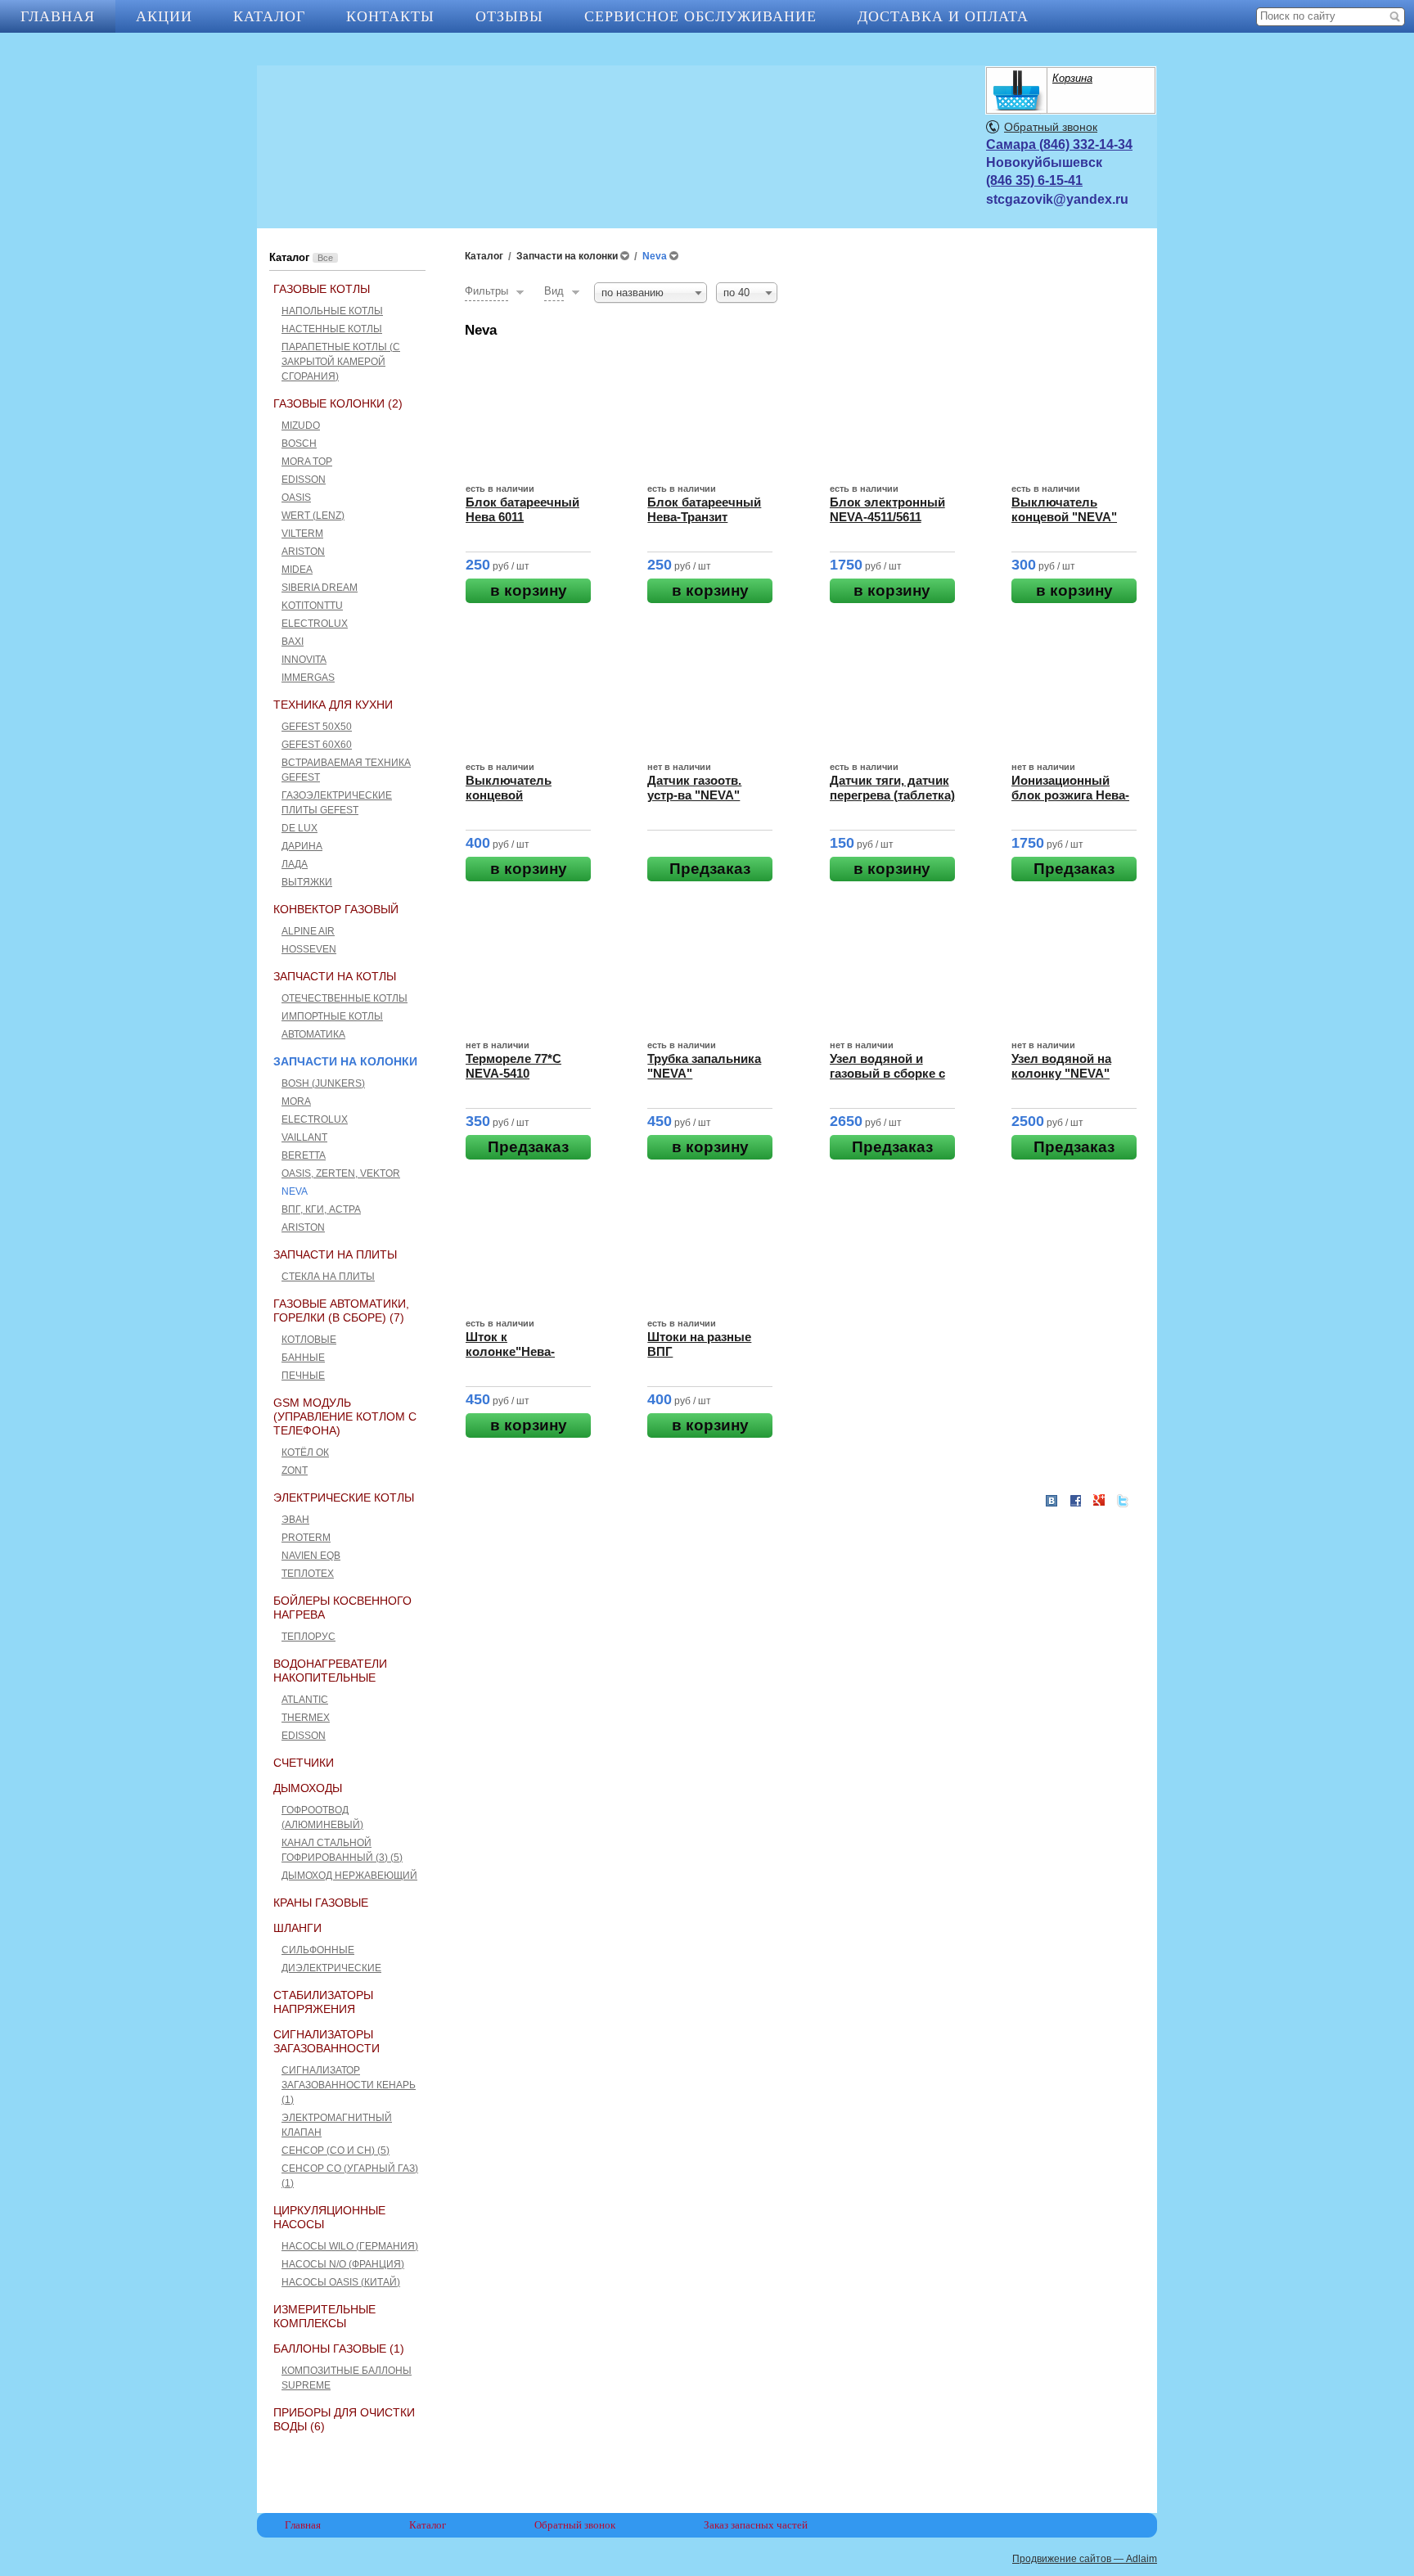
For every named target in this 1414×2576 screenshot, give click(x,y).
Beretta (304, 1155)
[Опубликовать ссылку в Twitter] (1123, 1501)
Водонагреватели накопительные (330, 1671)
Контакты (390, 16)
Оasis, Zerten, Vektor (341, 1173)
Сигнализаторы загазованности (326, 2041)
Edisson (304, 480)
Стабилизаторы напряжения (323, 2002)
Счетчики (304, 1763)
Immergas (308, 678)
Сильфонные (318, 1950)
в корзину (529, 590)
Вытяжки (307, 882)
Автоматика (313, 1034)
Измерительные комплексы (324, 2316)
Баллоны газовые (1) (339, 2349)
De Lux (299, 828)
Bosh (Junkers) (323, 1083)
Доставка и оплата (943, 16)
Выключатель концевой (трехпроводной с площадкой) (519, 802)
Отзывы (509, 16)
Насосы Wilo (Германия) (350, 2246)
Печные (303, 1376)
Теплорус (308, 1637)
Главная (58, 16)
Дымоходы (308, 1788)
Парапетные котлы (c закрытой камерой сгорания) (341, 362)
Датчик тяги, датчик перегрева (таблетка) (892, 788)
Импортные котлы (332, 1016)
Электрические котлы (344, 1497)
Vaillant (304, 1137)
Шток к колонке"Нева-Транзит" (510, 1351)
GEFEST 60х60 (317, 745)
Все (325, 258)
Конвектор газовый (336, 909)
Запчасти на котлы (335, 976)
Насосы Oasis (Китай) (341, 2282)
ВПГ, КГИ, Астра (321, 1209)
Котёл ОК (305, 1452)
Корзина (1072, 78)
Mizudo (301, 426)
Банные (303, 1358)
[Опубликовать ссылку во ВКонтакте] (1051, 1502)
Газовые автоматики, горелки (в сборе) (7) (341, 1311)
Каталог (269, 16)
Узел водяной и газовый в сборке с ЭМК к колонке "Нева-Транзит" (887, 1081)
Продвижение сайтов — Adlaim (1085, 2559)
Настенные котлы (332, 329)
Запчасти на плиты (335, 1254)
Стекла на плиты (328, 1277)
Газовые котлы (322, 289)
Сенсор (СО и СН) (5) (335, 2150)
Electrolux (315, 624)
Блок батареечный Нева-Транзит (704, 509)
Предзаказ (710, 869)
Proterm (306, 1538)
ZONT (295, 1470)
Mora (296, 1101)
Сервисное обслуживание (700, 16)
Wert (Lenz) (313, 516)
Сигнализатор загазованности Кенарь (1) (349, 2085)
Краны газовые (321, 1903)
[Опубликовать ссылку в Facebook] (1075, 1501)
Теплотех (308, 1574)
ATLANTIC (305, 1700)
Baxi (293, 642)
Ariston (303, 552)
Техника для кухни (333, 705)
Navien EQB (311, 1556)
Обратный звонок (1051, 127)
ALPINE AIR (308, 931)
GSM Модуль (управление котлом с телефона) (345, 1416)
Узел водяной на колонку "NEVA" (1061, 1066)
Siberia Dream (320, 588)
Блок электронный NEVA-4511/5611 (887, 509)
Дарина (302, 846)
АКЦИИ (164, 16)
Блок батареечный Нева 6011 (522, 509)
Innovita (304, 660)
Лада (295, 864)
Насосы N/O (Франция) (343, 2264)
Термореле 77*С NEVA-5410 (513, 1066)
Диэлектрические (331, 1968)
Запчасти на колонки (345, 1061)
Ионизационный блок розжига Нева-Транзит (1070, 795)
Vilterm (302, 534)
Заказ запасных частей (756, 2525)
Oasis (296, 498)
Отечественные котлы (344, 998)
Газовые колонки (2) (338, 403)
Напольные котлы (332, 311)
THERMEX (306, 1718)
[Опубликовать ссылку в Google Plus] (1099, 1501)
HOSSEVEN (309, 949)
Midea (297, 570)
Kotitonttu (312, 606)
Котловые (309, 1340)
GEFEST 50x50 (317, 727)
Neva (295, 1191)
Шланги (297, 1928)
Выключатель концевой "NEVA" (1064, 509)
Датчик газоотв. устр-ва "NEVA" (694, 788)
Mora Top (307, 462)
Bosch (299, 444)
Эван (295, 1520)
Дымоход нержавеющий (349, 1876)
